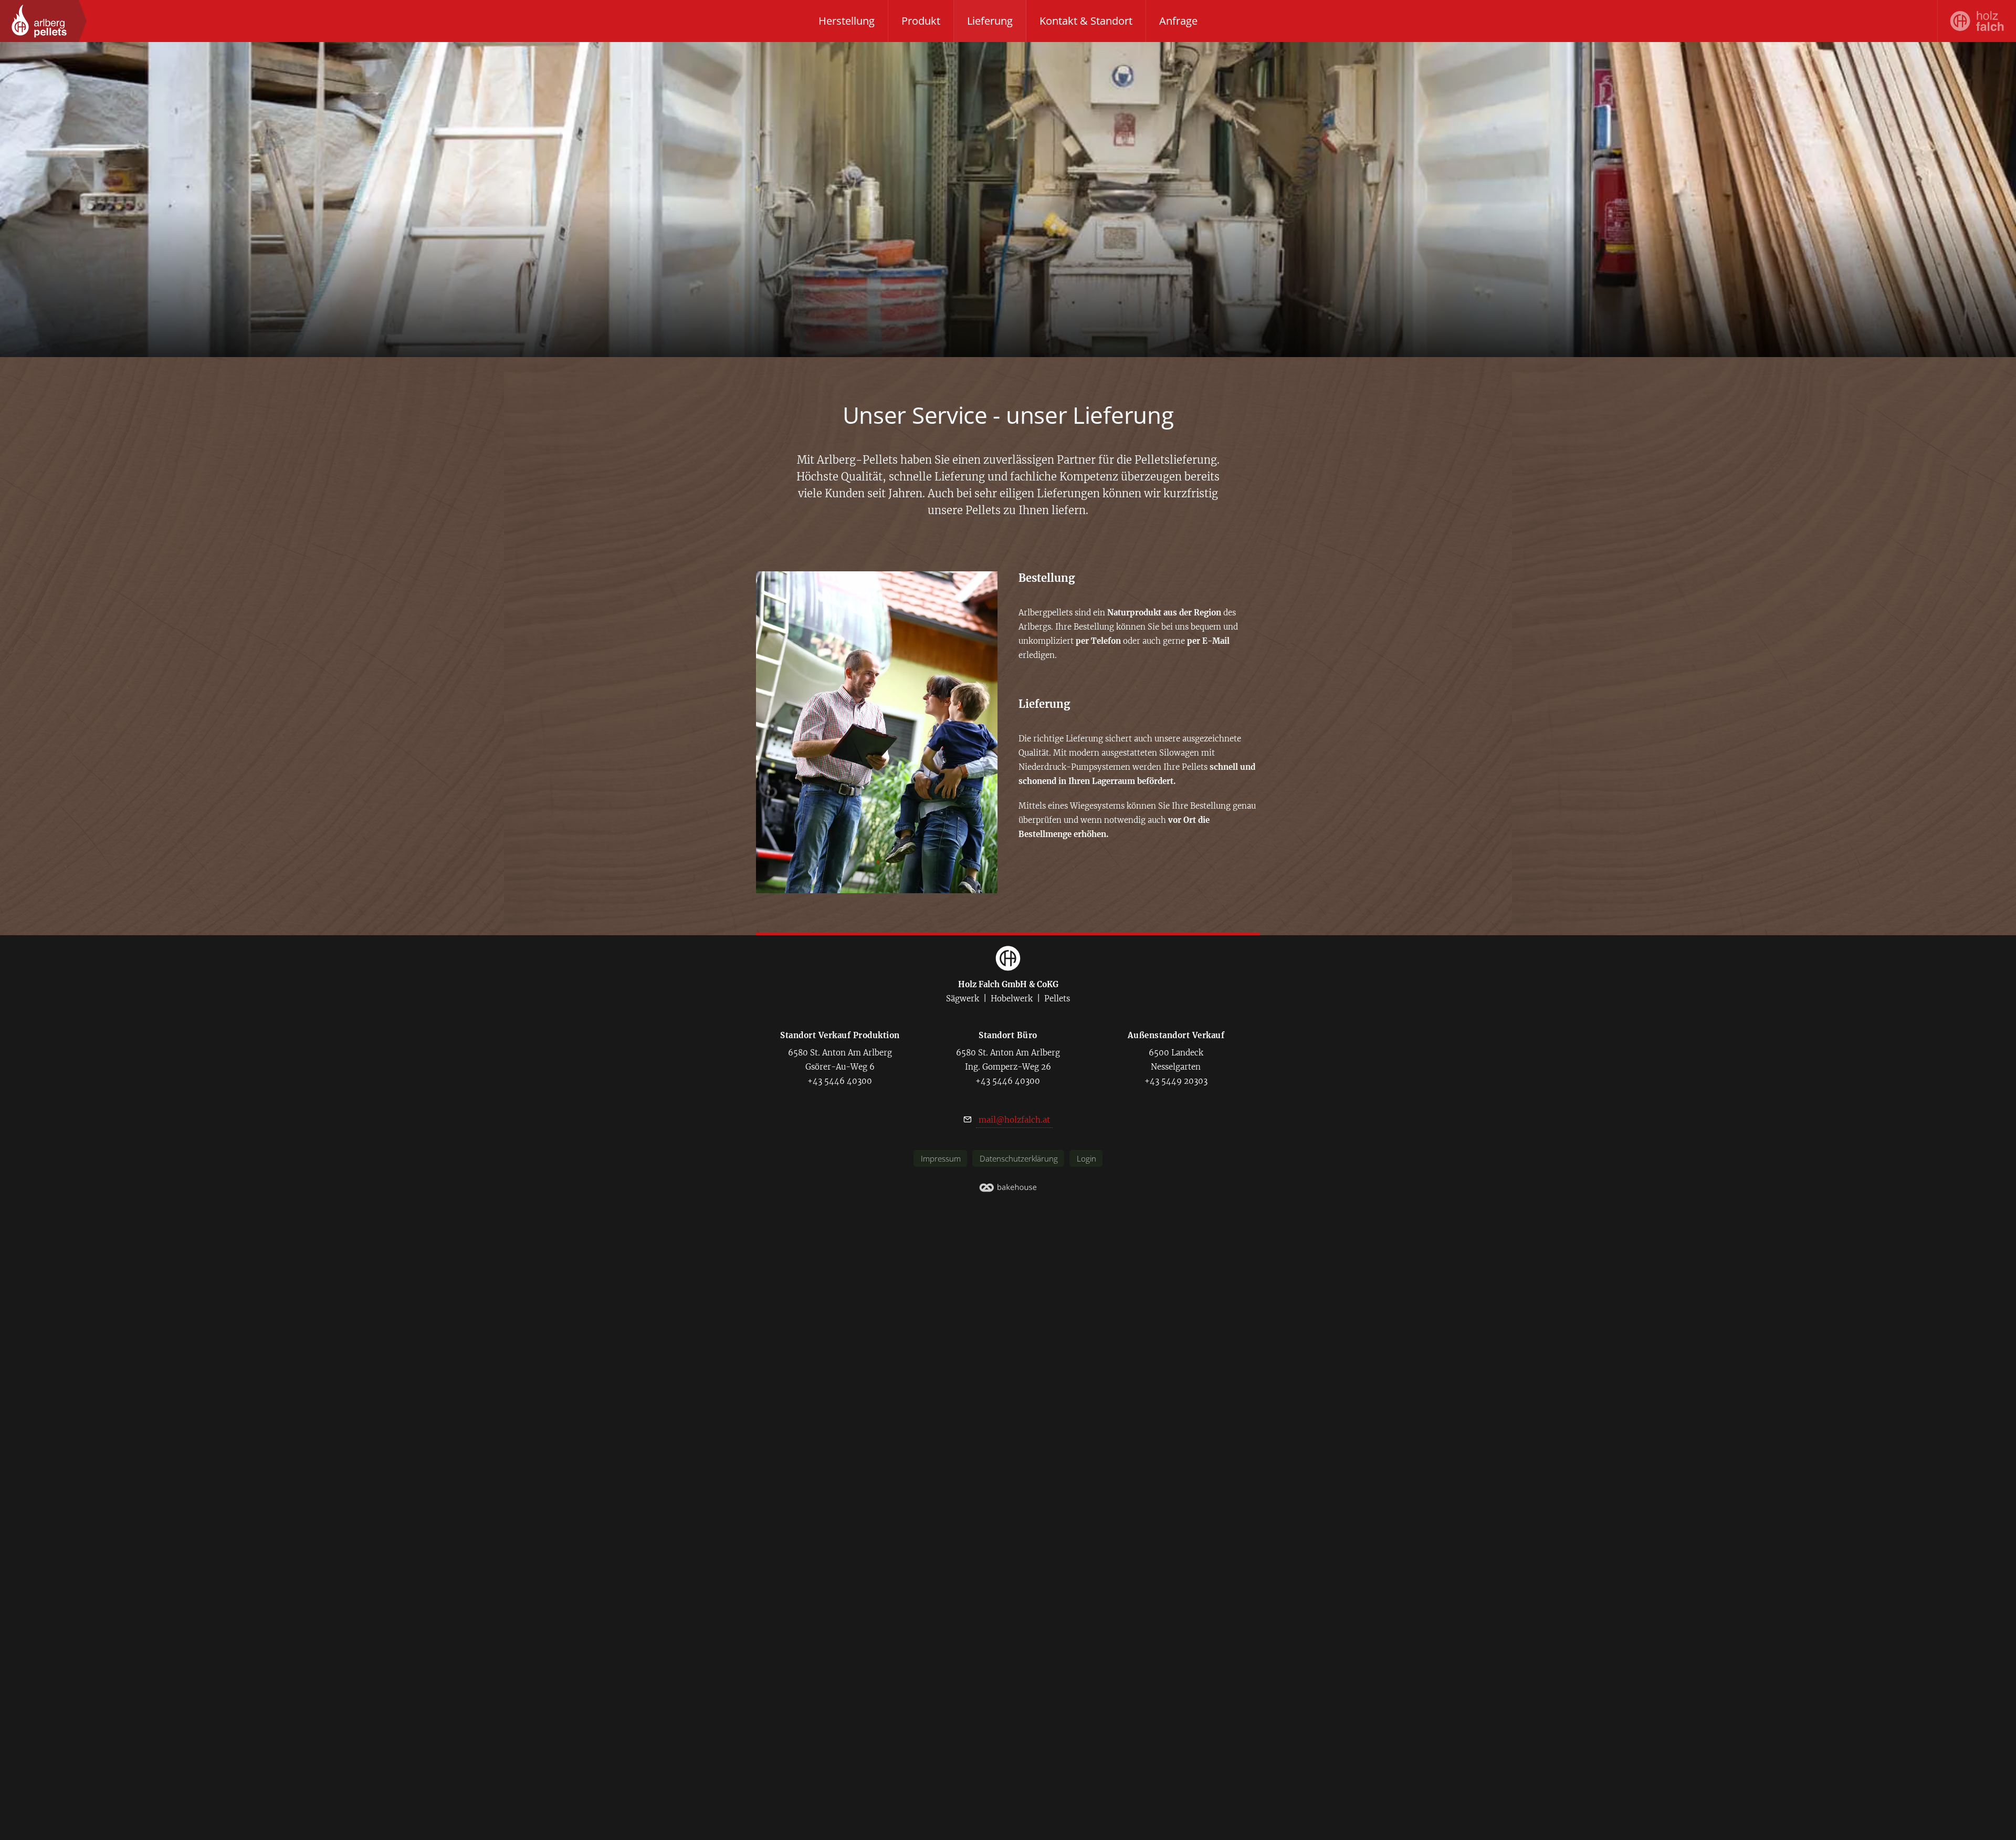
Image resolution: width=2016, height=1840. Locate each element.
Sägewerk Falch (1977, 21)
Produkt (921, 21)
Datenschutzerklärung (1019, 1158)
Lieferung (990, 21)
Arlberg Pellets (39, 21)
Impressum (941, 1158)
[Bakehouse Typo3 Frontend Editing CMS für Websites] (1008, 1189)
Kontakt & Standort (1086, 21)
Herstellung (847, 21)
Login (1086, 1158)
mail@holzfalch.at (1014, 1120)
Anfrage (1178, 21)
